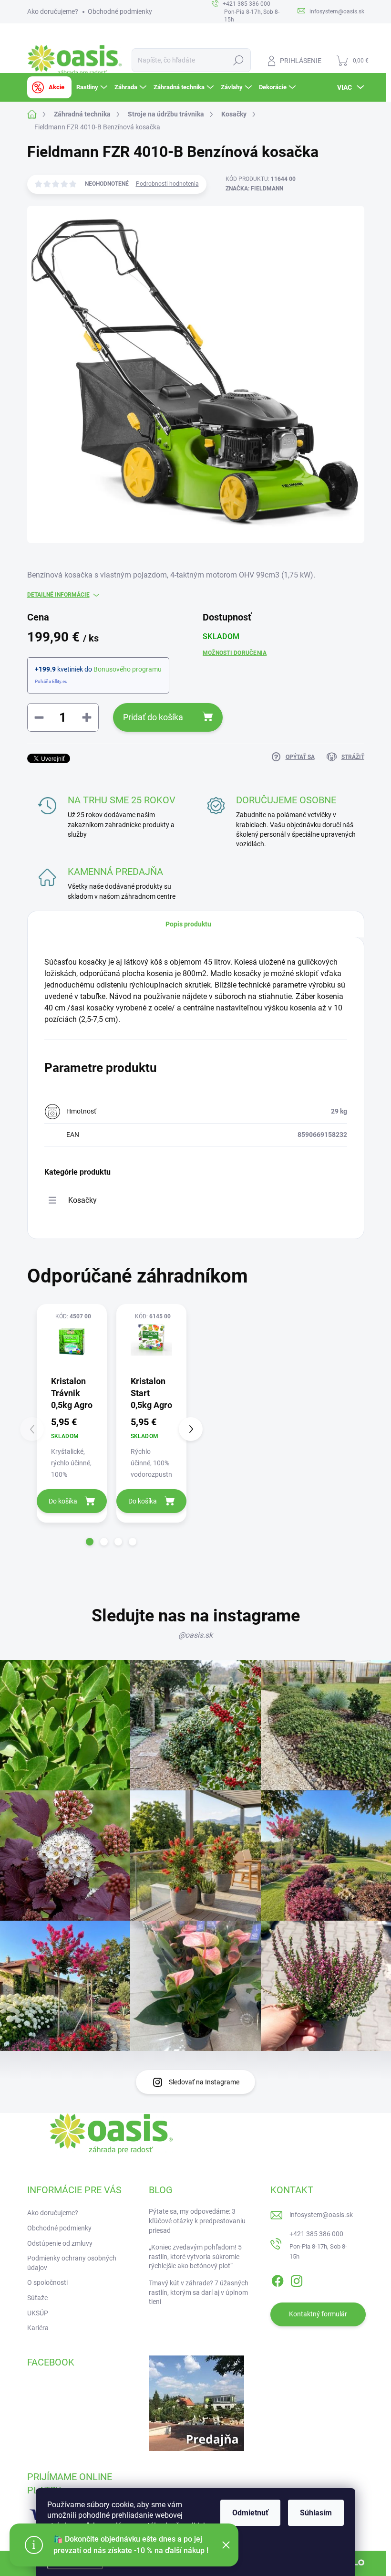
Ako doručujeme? (53, 11)
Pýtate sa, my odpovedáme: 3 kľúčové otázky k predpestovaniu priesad (197, 2221)
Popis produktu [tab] (188, 924)
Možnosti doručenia (235, 653)
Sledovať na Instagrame (204, 2082)
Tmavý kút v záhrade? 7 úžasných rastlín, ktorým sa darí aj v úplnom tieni (199, 2292)
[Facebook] (278, 2279)
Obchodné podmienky (120, 11)
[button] (90, 1542)
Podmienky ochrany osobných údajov (72, 2263)
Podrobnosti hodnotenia (167, 184)
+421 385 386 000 (316, 2234)
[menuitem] (49, 87)
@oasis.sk (195, 1635)
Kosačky (82, 1200)
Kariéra (38, 2328)
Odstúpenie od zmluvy (60, 2243)
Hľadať (238, 60)
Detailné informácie (58, 595)
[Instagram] (297, 2279)
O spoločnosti (47, 2282)
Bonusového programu (128, 669)
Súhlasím (316, 2513)
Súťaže (37, 2298)
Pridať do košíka (153, 717)
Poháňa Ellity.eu (51, 681)
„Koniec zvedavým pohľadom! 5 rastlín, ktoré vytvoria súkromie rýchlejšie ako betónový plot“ (195, 2256)
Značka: (254, 189)
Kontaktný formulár (318, 2314)
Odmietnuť (250, 2513)
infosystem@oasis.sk (321, 2215)
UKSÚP (38, 2313)
